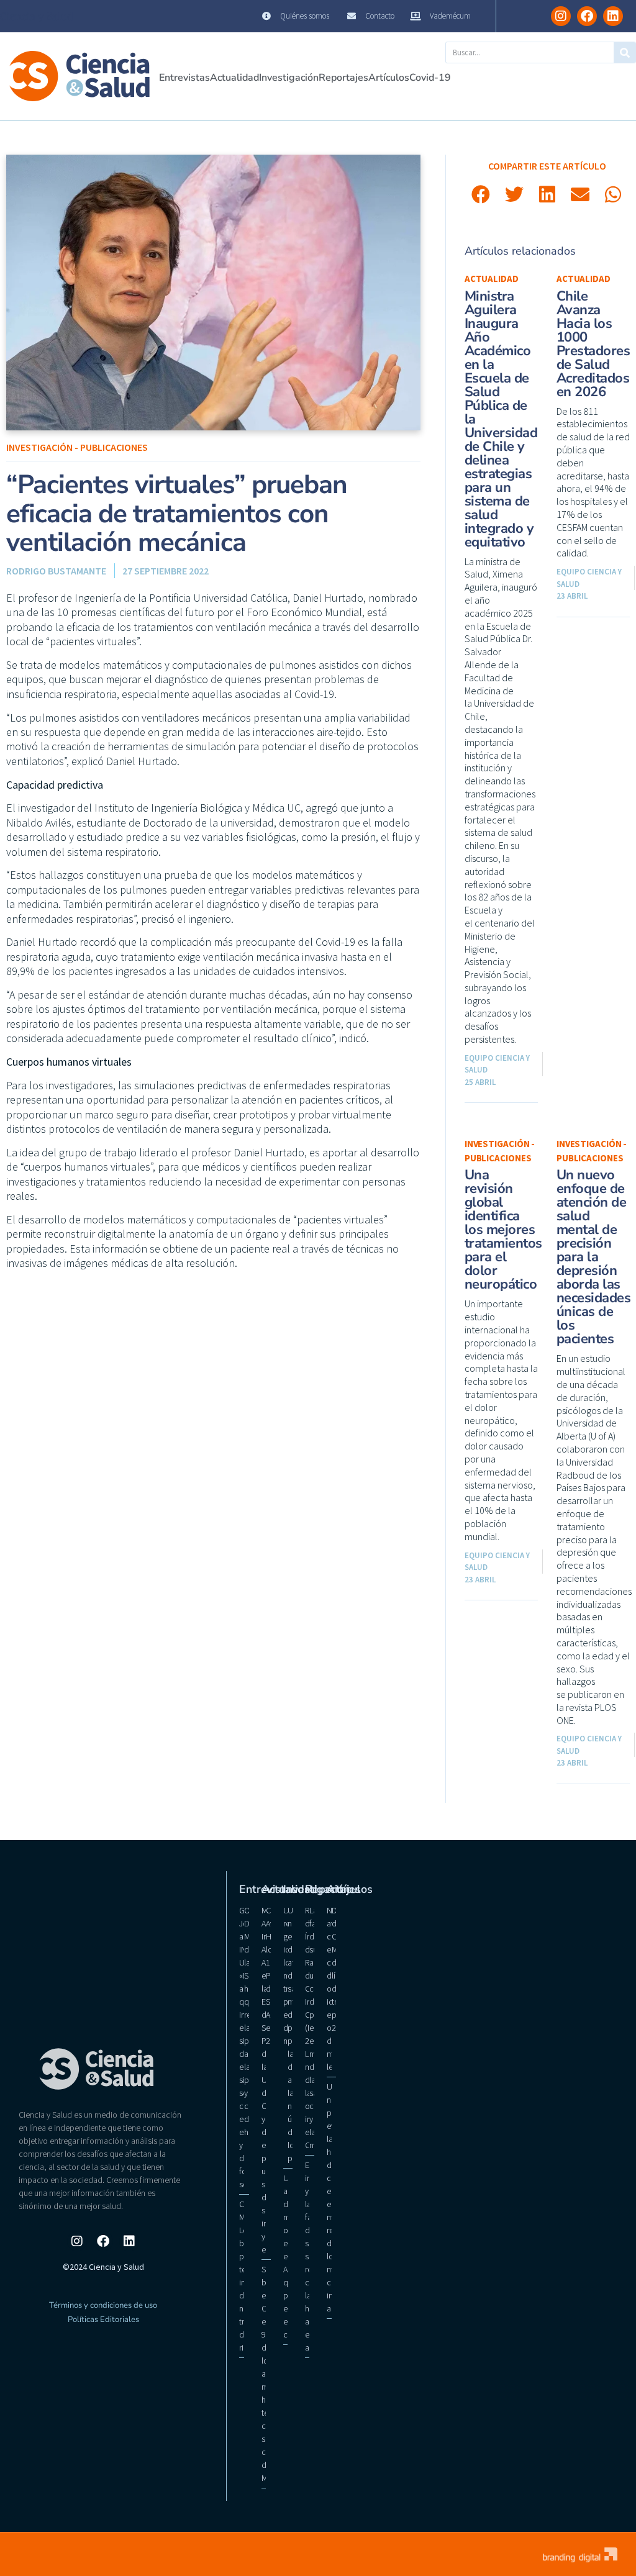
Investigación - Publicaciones (77, 447)
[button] (481, 194)
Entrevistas (184, 78)
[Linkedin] (613, 16)
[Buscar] (625, 52)
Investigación (289, 78)
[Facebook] (587, 16)
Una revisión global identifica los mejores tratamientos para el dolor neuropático (503, 1230)
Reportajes (343, 78)
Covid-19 (430, 78)
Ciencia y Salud (37, 16)
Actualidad (234, 78)
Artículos (389, 78)
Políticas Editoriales (103, 2320)
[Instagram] (561, 16)
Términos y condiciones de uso (103, 2305)
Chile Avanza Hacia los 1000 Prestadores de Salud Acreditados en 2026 (593, 344)
